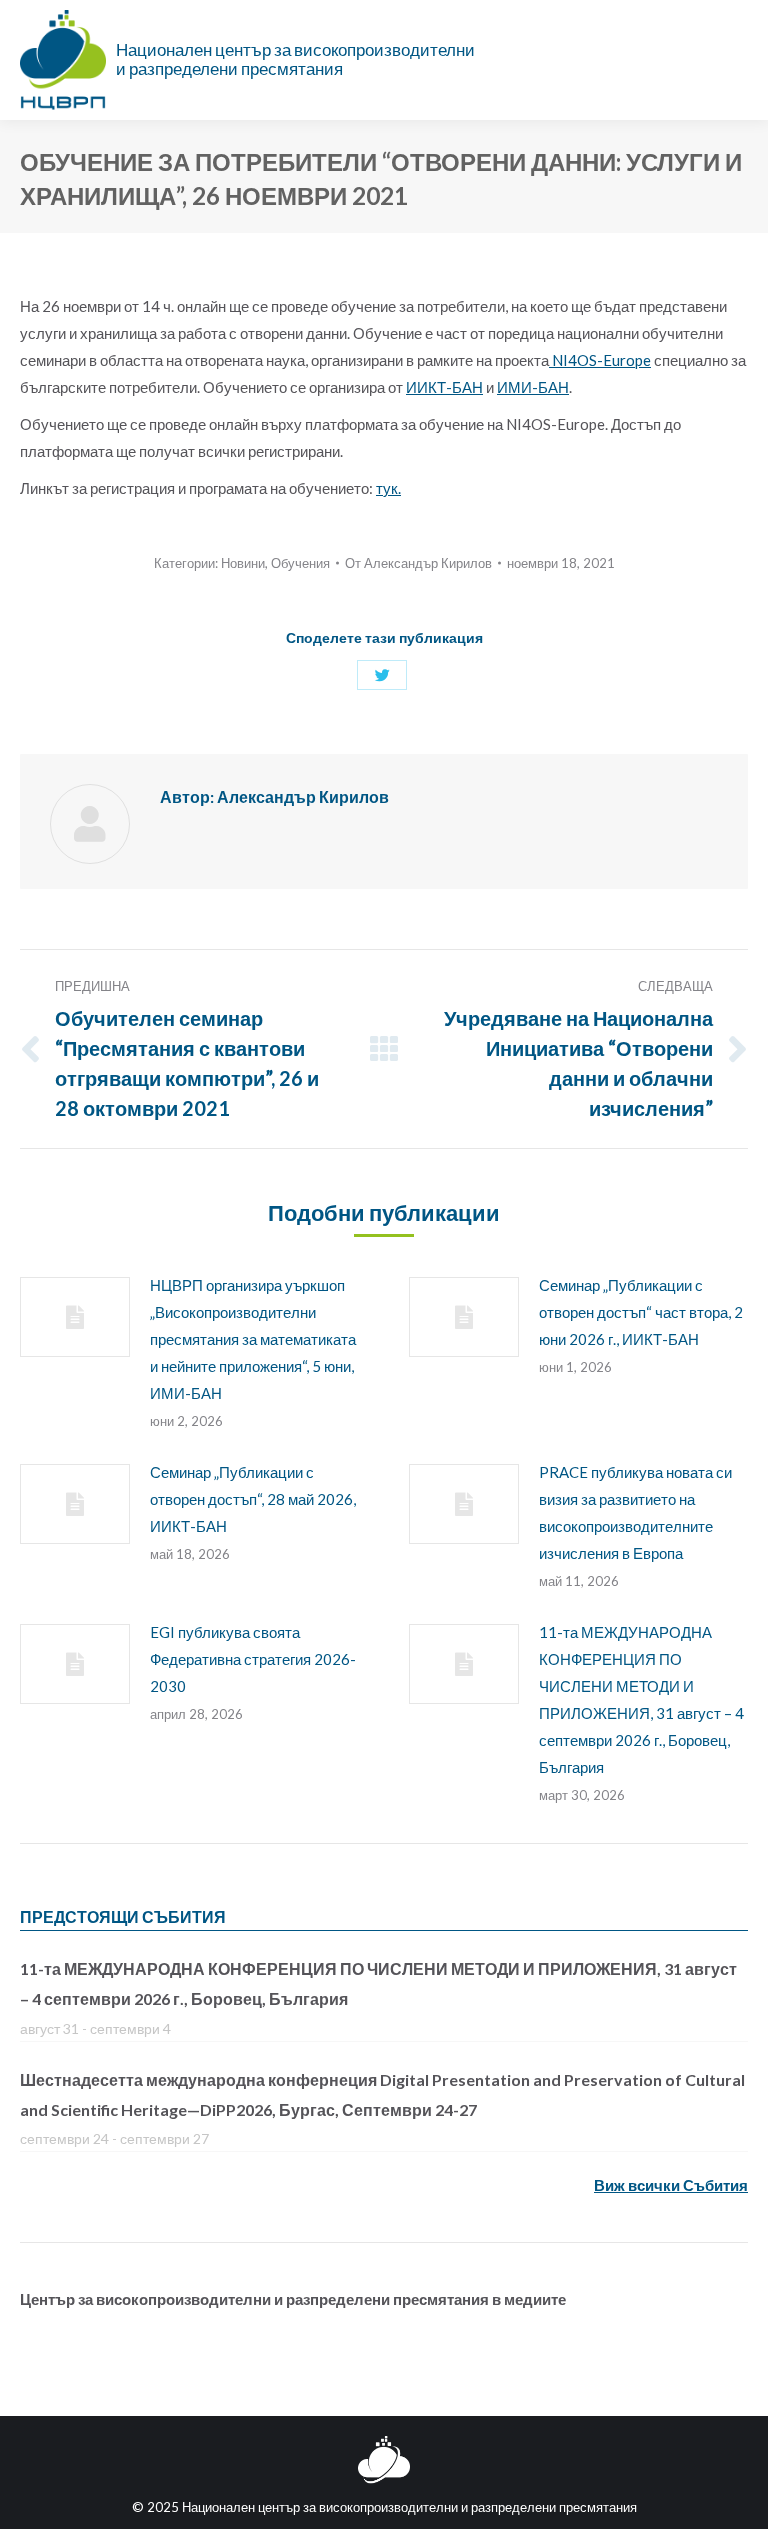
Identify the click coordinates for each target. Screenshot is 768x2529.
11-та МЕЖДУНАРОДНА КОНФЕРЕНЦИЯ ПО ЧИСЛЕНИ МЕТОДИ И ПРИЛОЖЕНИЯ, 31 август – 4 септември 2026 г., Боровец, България (641, 1699)
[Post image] (75, 1317)
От (418, 563)
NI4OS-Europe (600, 360)
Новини (243, 563)
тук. (388, 488)
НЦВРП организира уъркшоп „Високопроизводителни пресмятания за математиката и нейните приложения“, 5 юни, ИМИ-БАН (253, 1339)
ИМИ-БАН (533, 387)
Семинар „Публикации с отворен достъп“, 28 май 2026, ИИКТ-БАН (253, 1499)
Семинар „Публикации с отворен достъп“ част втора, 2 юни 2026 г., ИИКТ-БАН (641, 1312)
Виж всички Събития (671, 2185)
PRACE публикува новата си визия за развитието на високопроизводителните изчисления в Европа (635, 1512)
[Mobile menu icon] (737, 60)
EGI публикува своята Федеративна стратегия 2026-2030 (253, 1659)
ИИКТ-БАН (444, 387)
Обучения (300, 563)
